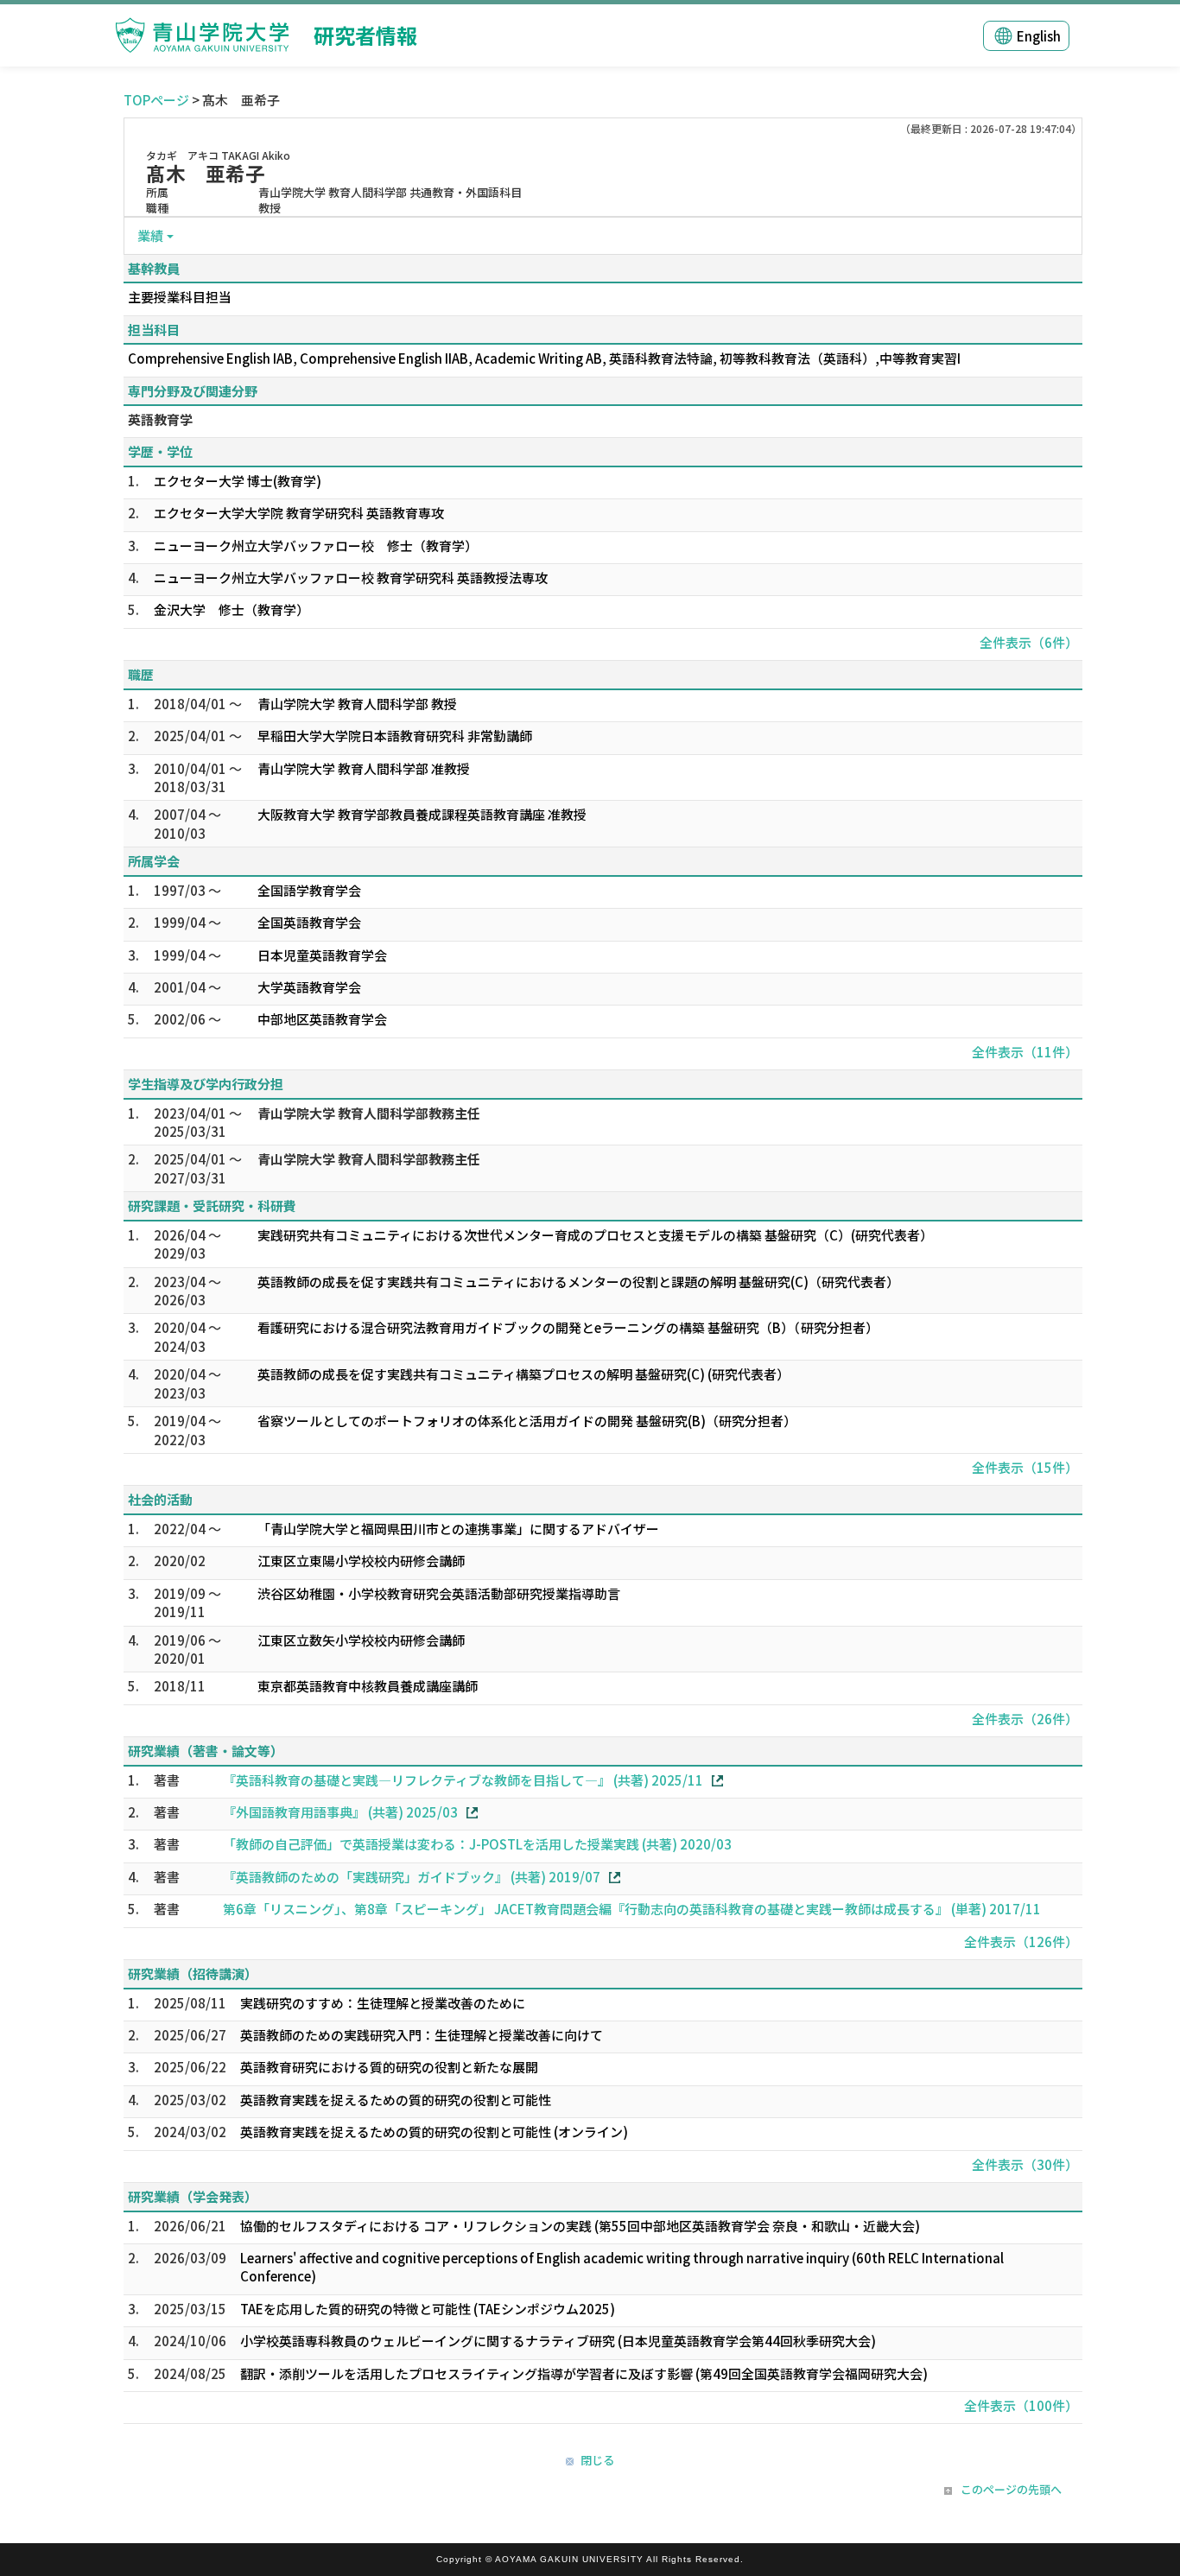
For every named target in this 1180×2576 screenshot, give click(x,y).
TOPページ (156, 100)
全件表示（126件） (1021, 1942)
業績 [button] (150, 235)
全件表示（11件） (1025, 1052)
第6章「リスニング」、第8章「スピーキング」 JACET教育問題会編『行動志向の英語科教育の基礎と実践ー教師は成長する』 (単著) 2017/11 (632, 1909)
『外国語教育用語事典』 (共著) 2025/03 (340, 1812)
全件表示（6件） (1029, 642)
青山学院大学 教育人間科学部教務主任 (369, 1113)
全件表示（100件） (1021, 2405)
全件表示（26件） (1025, 1719)
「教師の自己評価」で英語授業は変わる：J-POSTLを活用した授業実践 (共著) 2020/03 (477, 1844)
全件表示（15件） (1025, 1467)
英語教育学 (160, 419)
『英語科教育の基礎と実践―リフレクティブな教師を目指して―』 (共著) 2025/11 (463, 1780)
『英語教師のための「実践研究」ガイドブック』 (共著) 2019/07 (412, 1877)
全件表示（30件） (1025, 2164)
